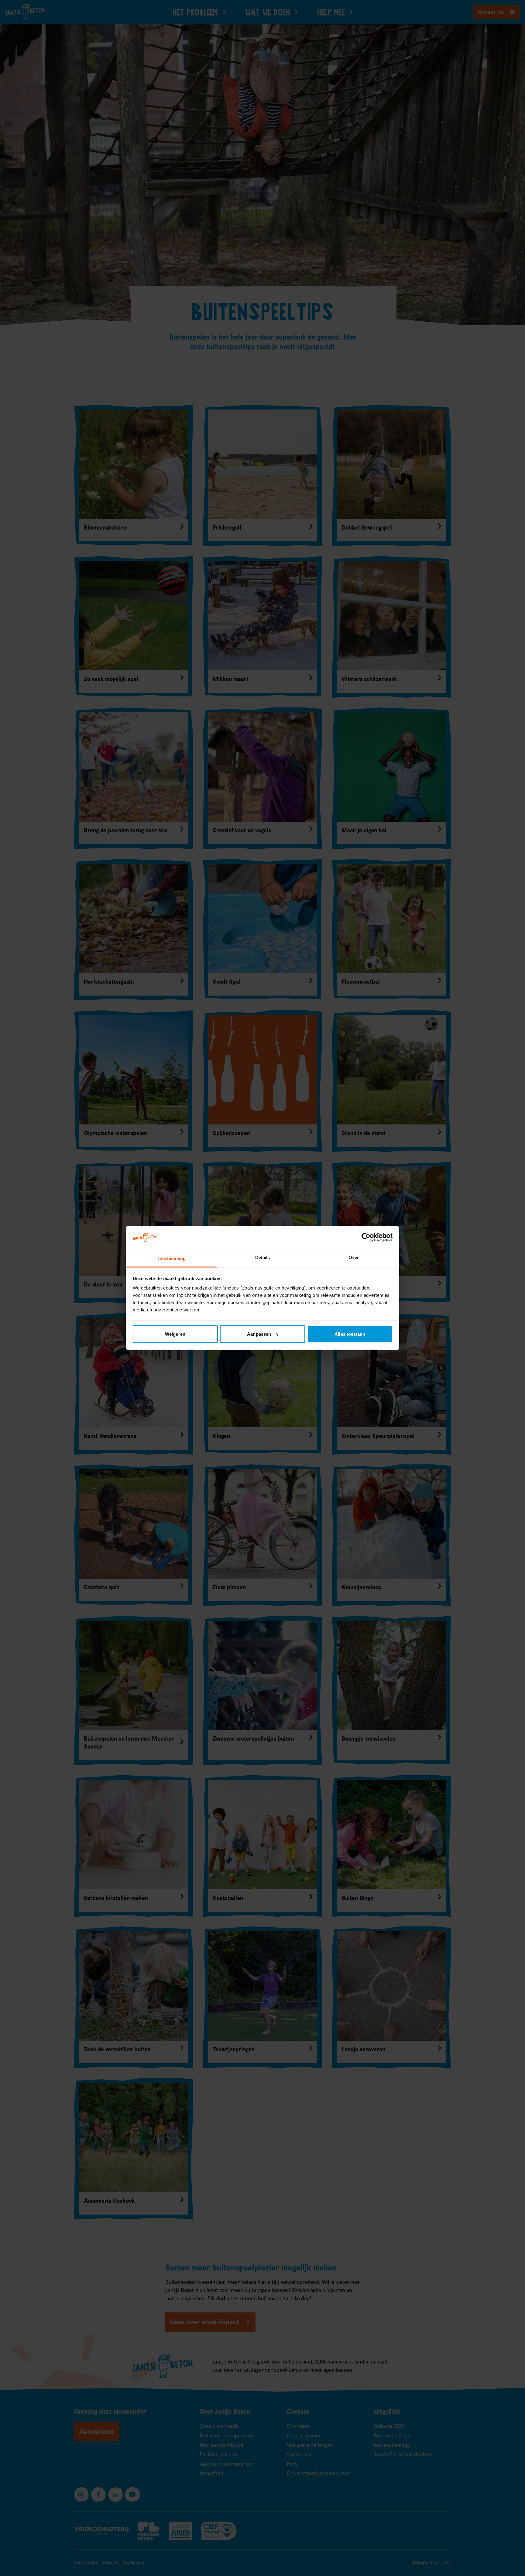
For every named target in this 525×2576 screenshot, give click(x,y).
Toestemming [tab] (171, 1258)
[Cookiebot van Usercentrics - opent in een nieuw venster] (366, 1238)
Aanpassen (259, 1334)
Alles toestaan (350, 1334)
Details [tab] (263, 1257)
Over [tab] (354, 1257)
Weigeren (175, 1334)
